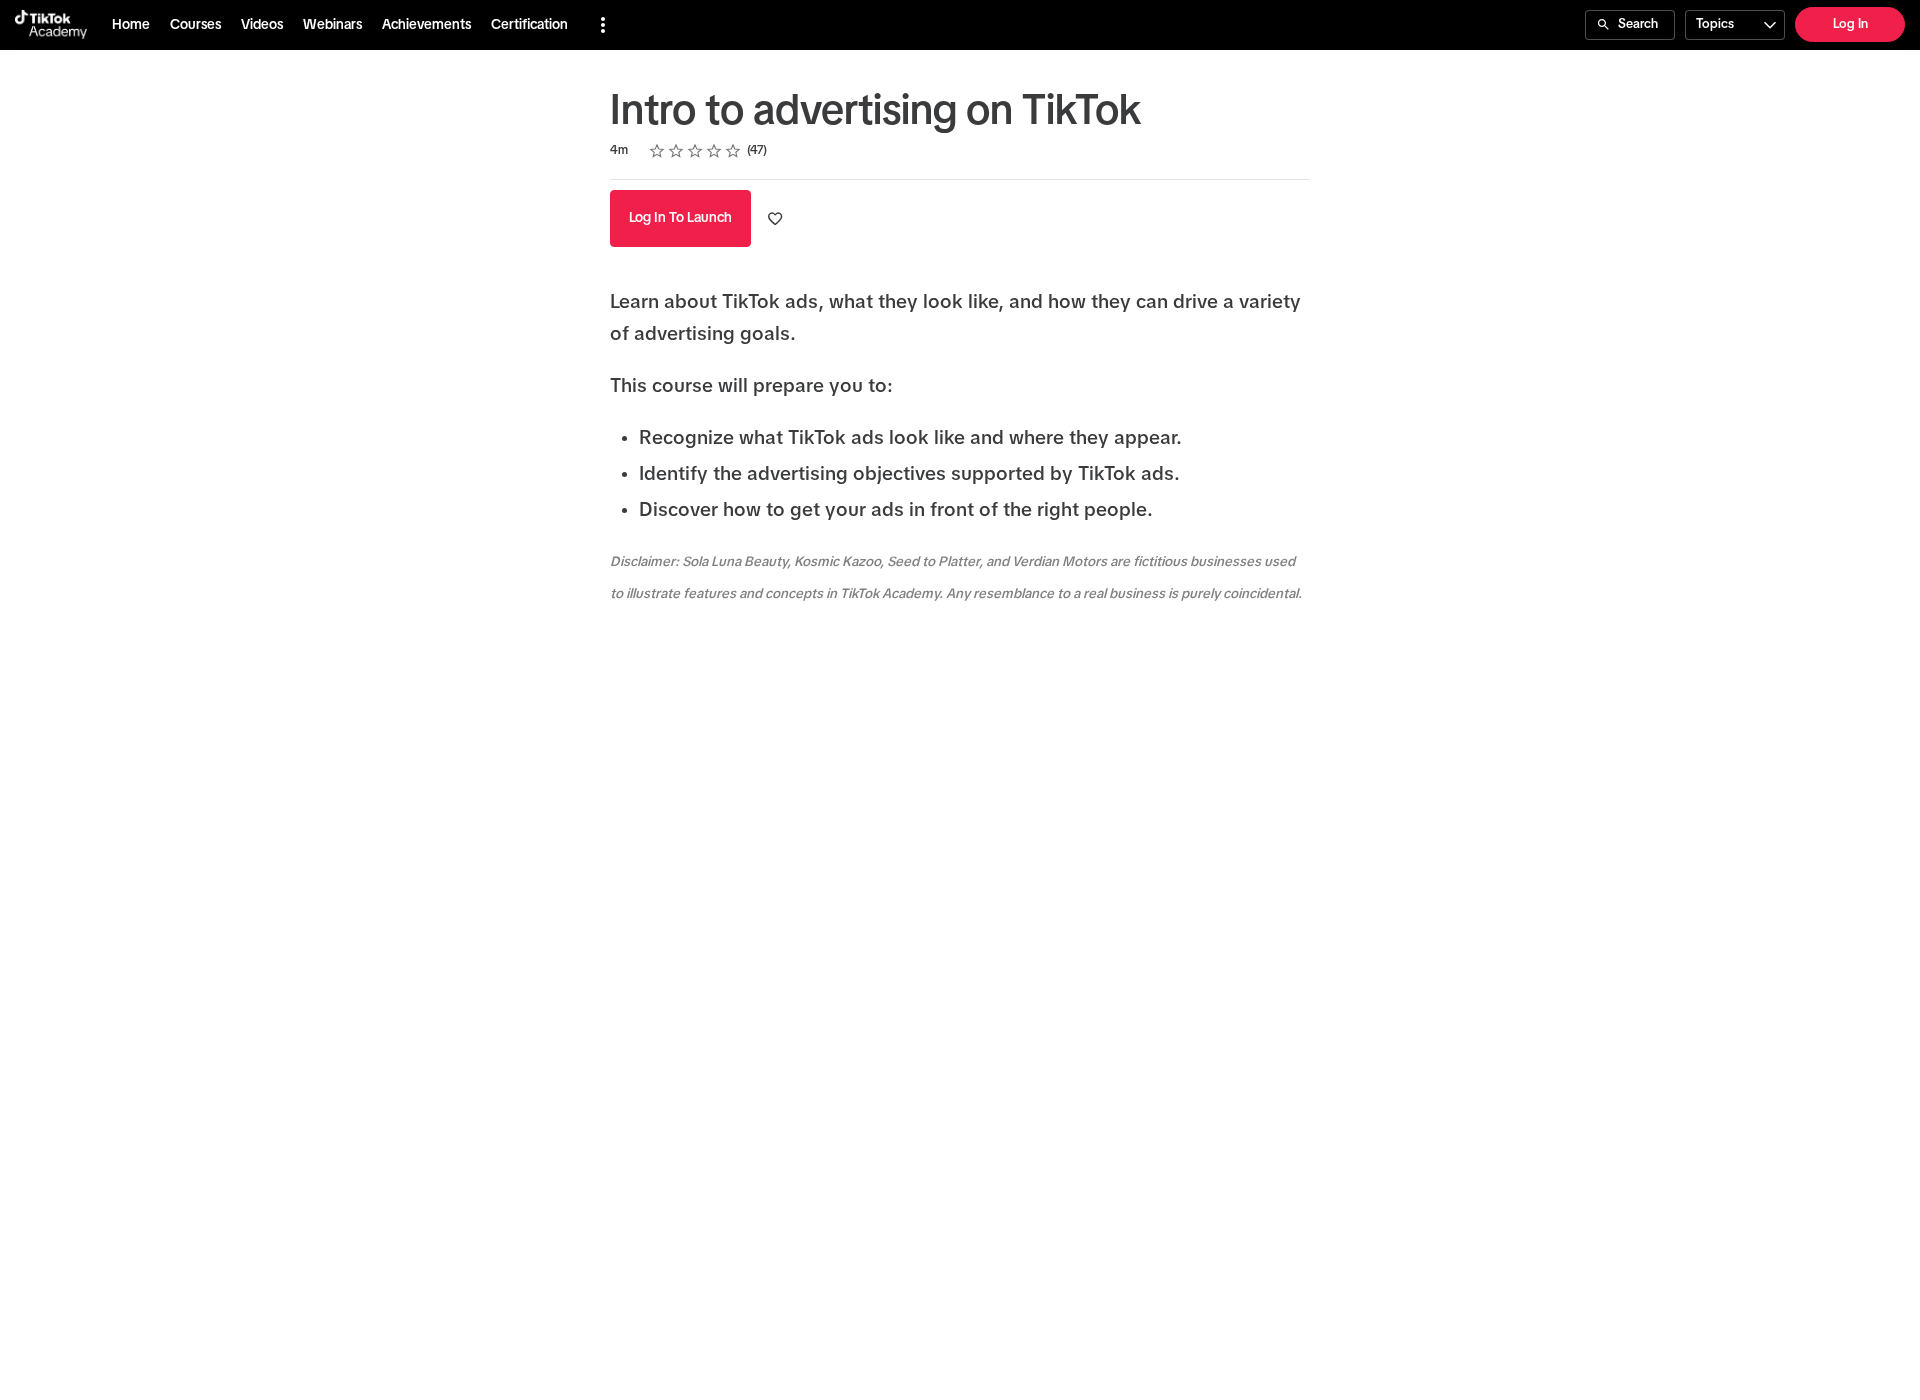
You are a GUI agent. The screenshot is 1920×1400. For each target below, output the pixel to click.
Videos (262, 25)
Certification (529, 25)
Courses (195, 25)
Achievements (426, 25)
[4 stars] (714, 151)
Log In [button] (1850, 24)
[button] (603, 25)
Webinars (332, 25)
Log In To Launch (680, 218)
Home (131, 25)
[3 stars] (695, 151)
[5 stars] (733, 151)
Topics (1715, 24)
